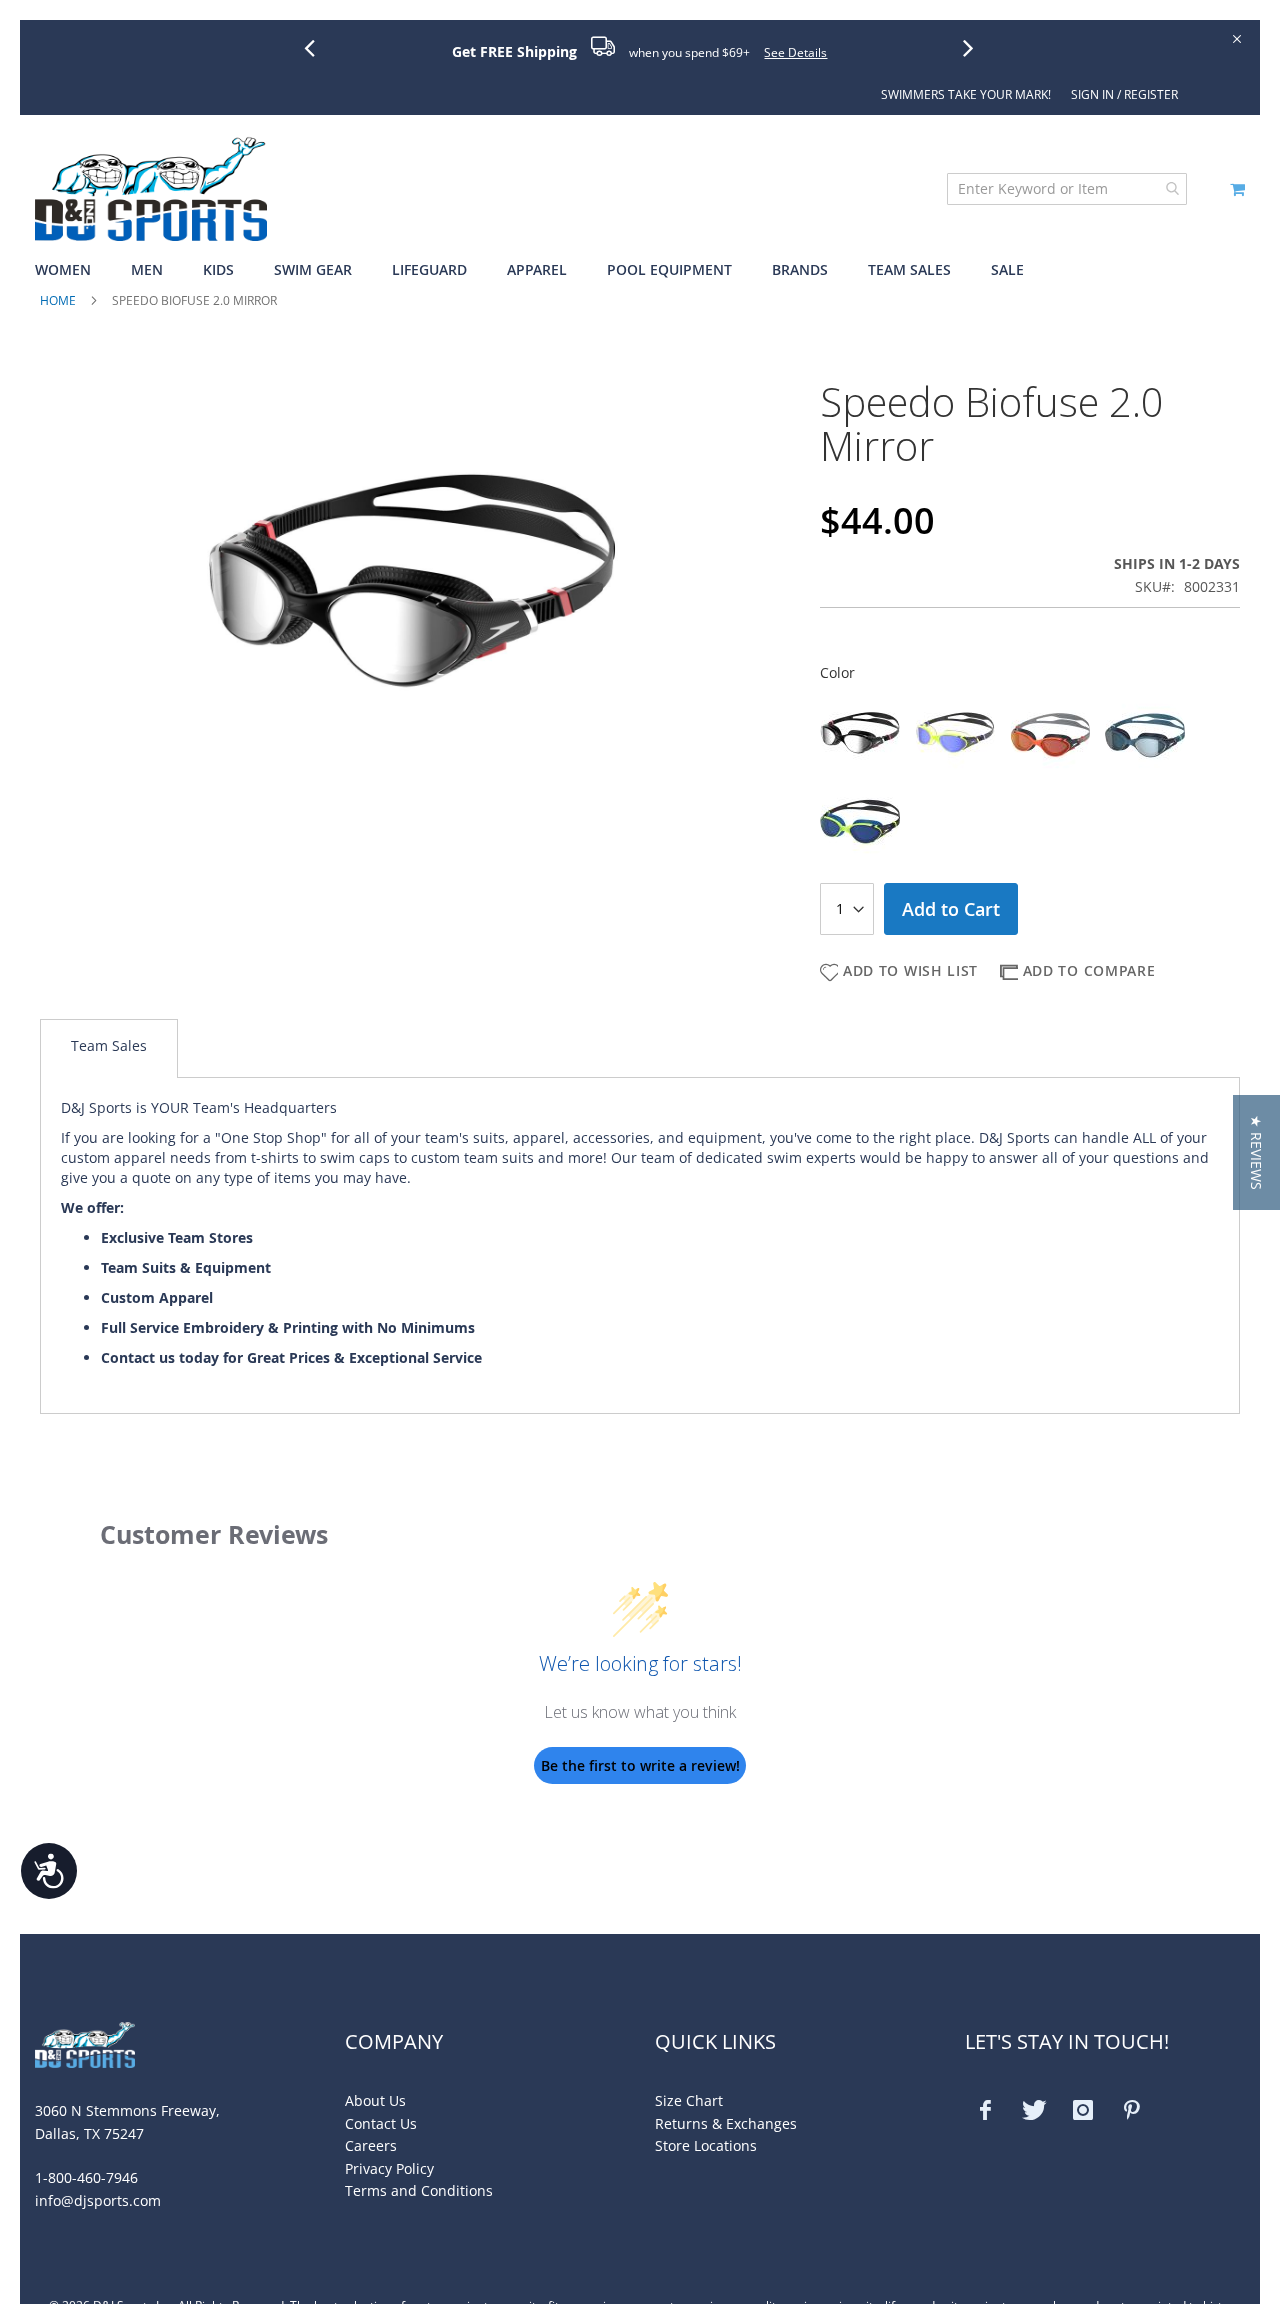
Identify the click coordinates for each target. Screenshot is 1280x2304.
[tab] (109, 1048)
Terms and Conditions (419, 2190)
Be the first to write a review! (640, 1765)
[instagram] (1083, 2110)
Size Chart (689, 2100)
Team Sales (109, 1045)
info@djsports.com (98, 2200)
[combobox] (1067, 189)
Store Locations (706, 2145)
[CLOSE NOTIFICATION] (1235, 37)
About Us (375, 2100)
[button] (1256, 1152)
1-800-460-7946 (86, 2177)
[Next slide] (976, 47)
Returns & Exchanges (726, 2123)
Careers (371, 2145)
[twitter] (1034, 2110)
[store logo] (151, 188)
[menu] (640, 270)
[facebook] (985, 2110)
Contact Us (381, 2123)
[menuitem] (73, 270)
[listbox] (1030, 778)
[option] (860, 733)
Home (58, 300)
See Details (795, 52)
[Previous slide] (317, 47)
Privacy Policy (389, 2168)
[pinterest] (1132, 2110)
